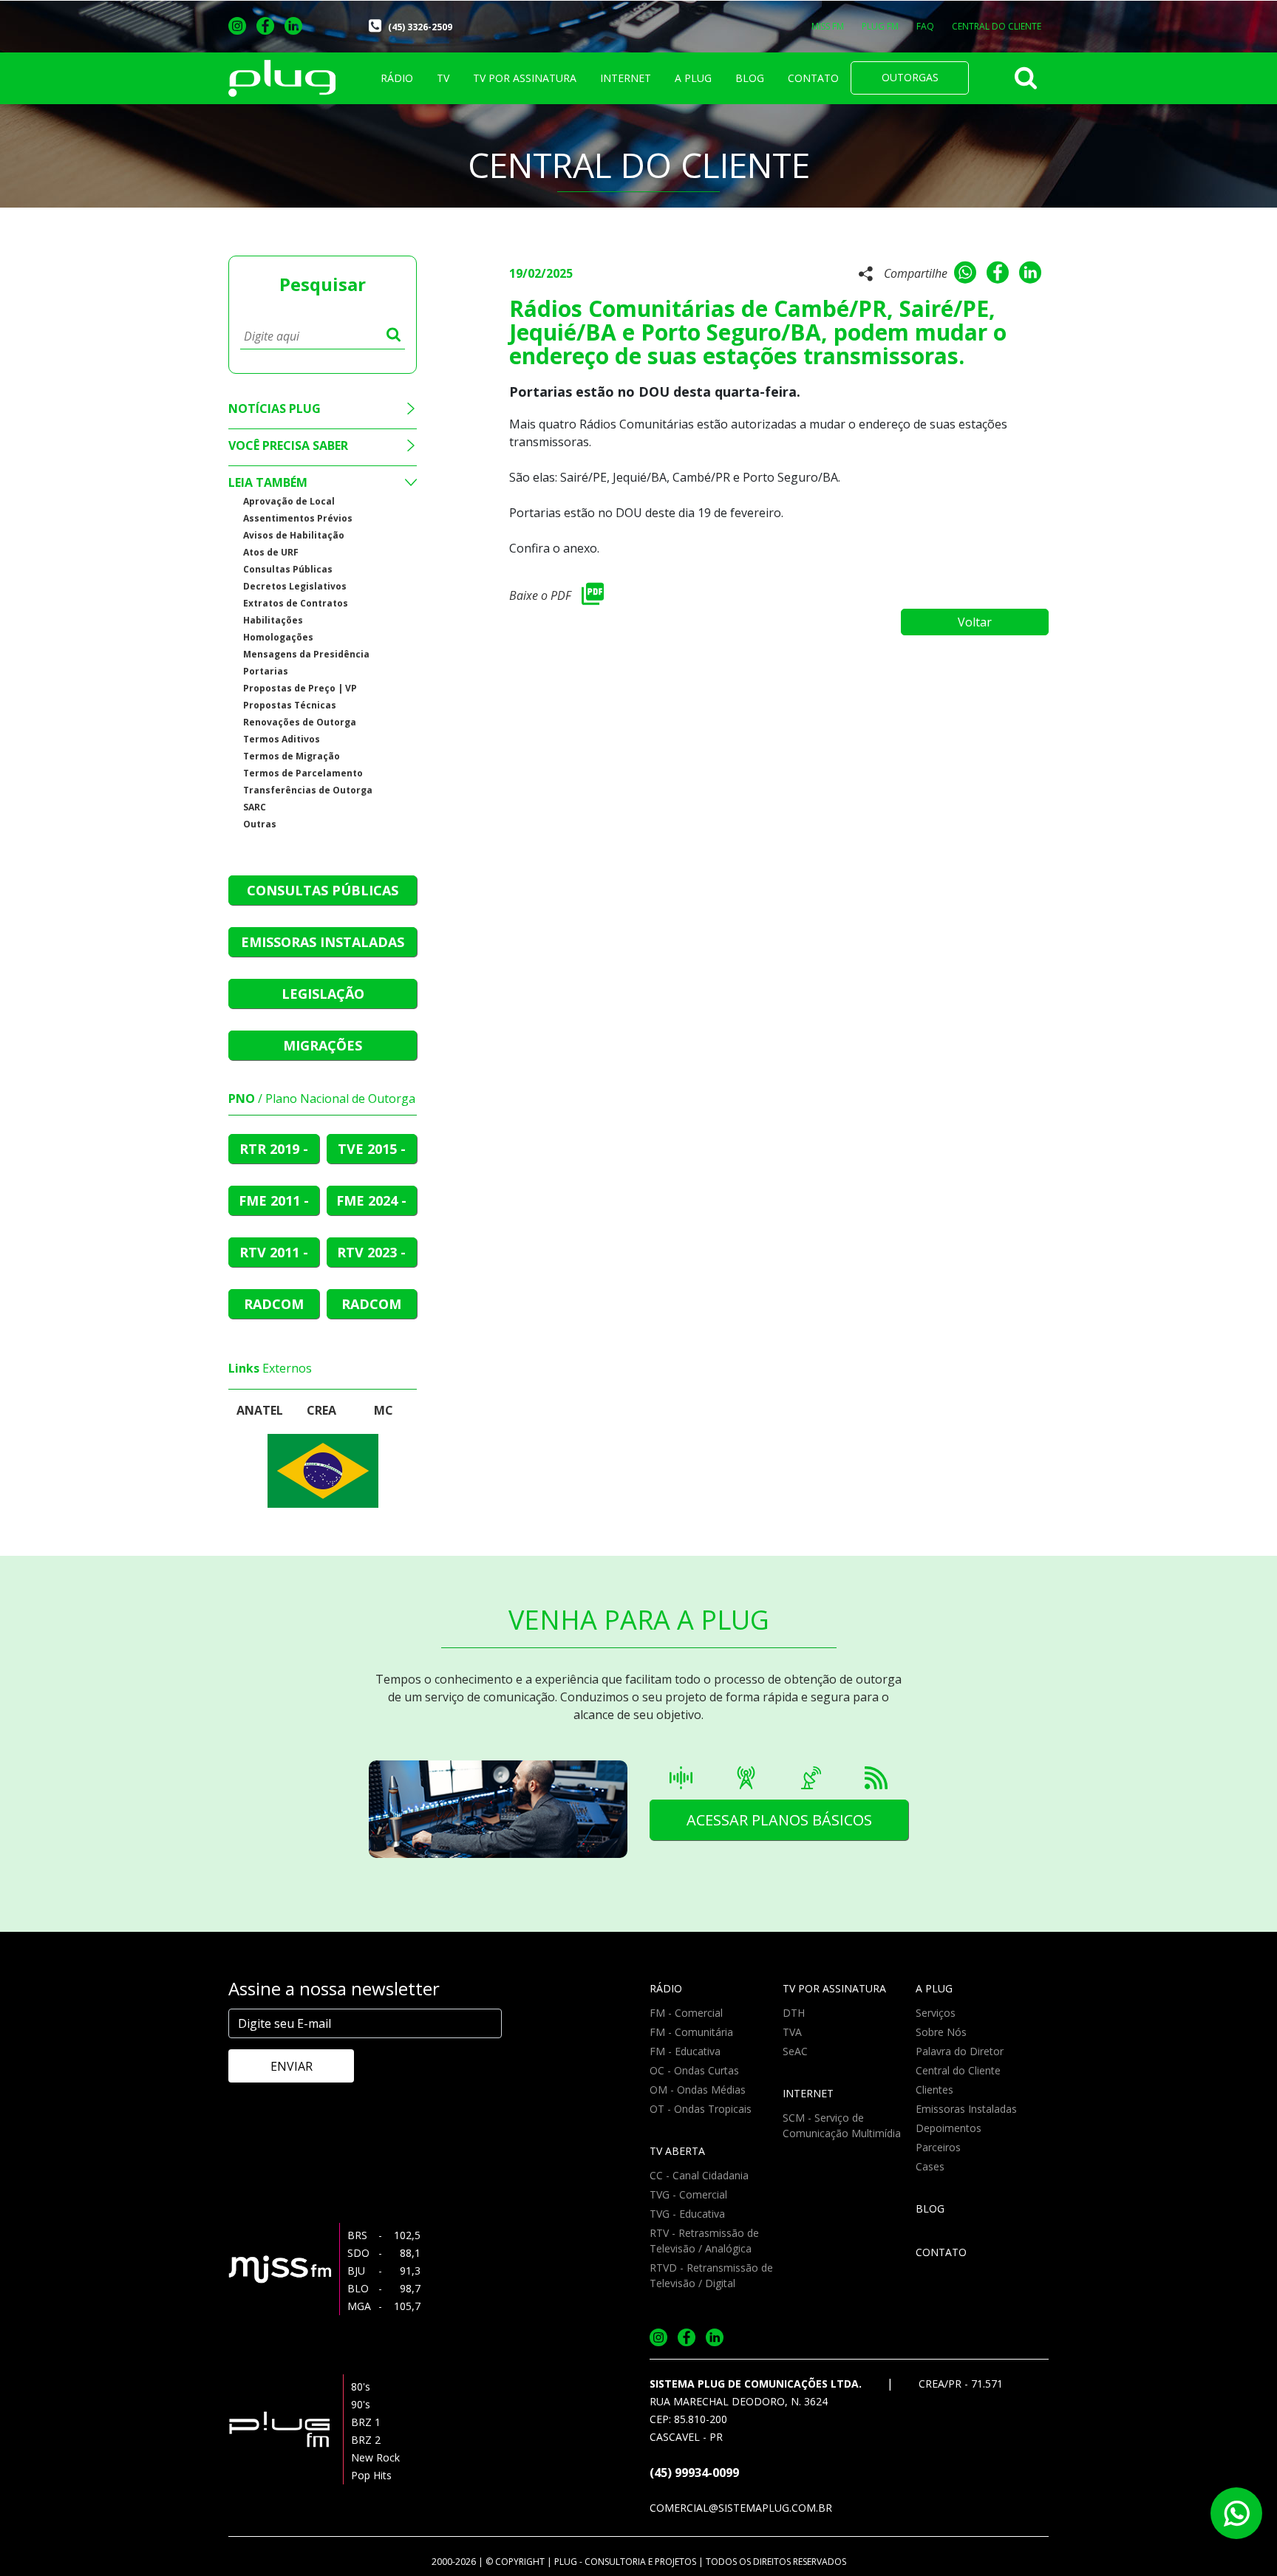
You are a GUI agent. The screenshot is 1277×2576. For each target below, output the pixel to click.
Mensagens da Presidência (306, 654)
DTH (794, 2013)
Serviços (936, 2013)
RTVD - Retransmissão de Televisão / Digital (711, 2275)
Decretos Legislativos (295, 586)
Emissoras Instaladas (966, 2109)
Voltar (975, 622)
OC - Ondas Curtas (694, 2070)
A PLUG (693, 78)
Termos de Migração (292, 756)
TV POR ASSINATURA (525, 78)
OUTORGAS (910, 77)
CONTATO (813, 78)
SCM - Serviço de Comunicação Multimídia (842, 2125)
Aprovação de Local (289, 501)
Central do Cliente (958, 2070)
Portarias (266, 671)
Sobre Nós (941, 2032)
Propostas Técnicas (290, 705)
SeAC (795, 2051)
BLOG (750, 78)
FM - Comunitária (691, 2032)
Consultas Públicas (288, 569)
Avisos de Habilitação (294, 535)
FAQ (925, 26)
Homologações (278, 637)
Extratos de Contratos (296, 603)
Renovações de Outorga (300, 722)
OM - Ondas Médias (698, 2090)
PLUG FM (880, 26)
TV (443, 78)
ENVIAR (292, 2066)
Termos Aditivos (282, 739)
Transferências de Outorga (308, 790)
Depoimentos (949, 2128)
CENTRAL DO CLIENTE (997, 26)
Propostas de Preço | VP (300, 688)
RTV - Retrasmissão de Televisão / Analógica (704, 2241)
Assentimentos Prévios (298, 518)
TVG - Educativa (687, 2214)
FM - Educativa (685, 2051)
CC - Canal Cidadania (699, 2175)
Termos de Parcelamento (303, 773)
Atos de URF (271, 552)
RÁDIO (397, 78)
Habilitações (273, 620)
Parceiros (938, 2147)
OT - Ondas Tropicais (701, 2109)
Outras (260, 824)
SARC (255, 807)
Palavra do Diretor (960, 2051)
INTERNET (626, 78)
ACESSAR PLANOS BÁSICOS (779, 1820)
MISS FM (828, 26)
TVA (792, 2032)
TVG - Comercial (688, 2194)
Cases (930, 2166)
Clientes (934, 2090)
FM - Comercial (686, 2013)
